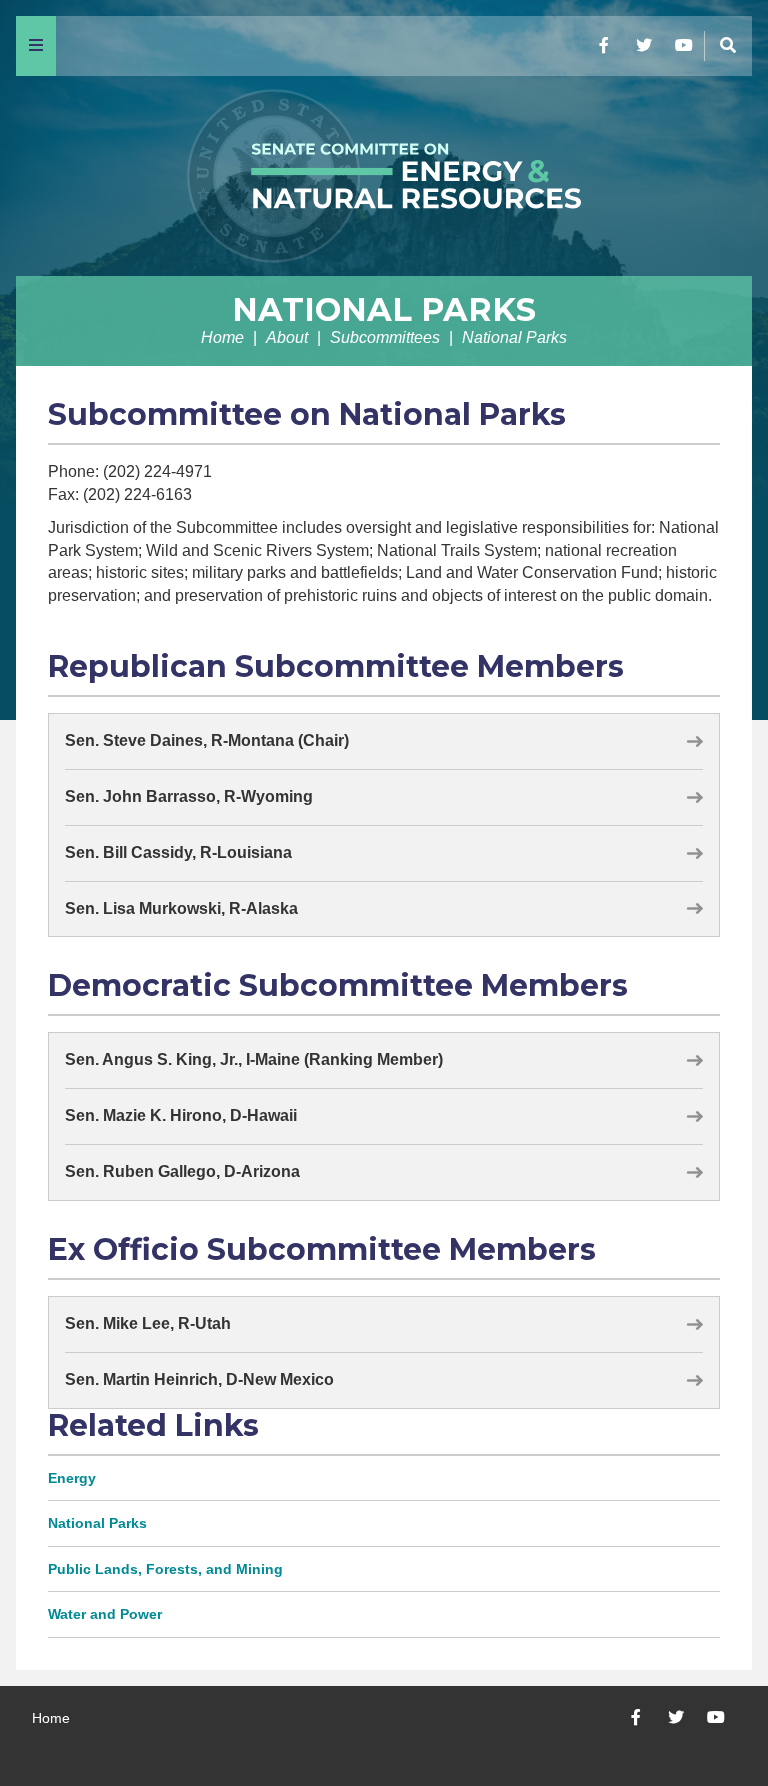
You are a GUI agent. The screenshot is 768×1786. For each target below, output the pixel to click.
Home (222, 337)
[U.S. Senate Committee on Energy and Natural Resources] (384, 176)
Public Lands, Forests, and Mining (165, 1569)
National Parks (384, 309)
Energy (72, 1478)
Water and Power (105, 1614)
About (287, 337)
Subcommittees (385, 337)
